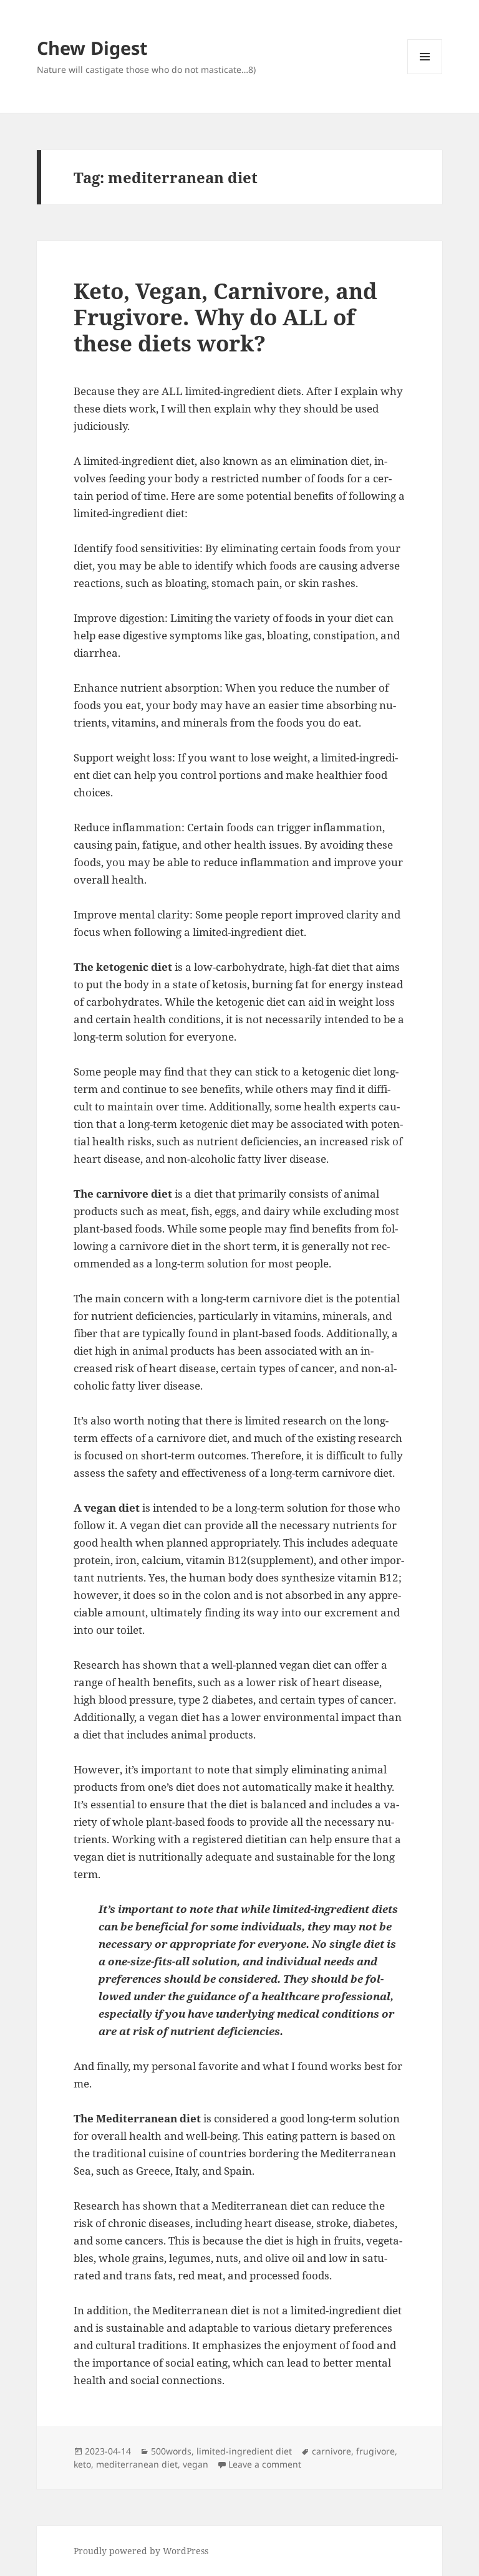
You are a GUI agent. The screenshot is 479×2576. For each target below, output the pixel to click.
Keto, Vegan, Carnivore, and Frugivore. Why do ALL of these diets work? (225, 317)
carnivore (331, 2451)
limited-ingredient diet (244, 2451)
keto (82, 2464)
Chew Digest (92, 48)
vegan (196, 2464)
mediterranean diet (137, 2464)
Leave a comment (265, 2464)
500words (171, 2451)
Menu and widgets (425, 74)
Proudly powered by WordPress (141, 2551)
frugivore (375, 2451)
